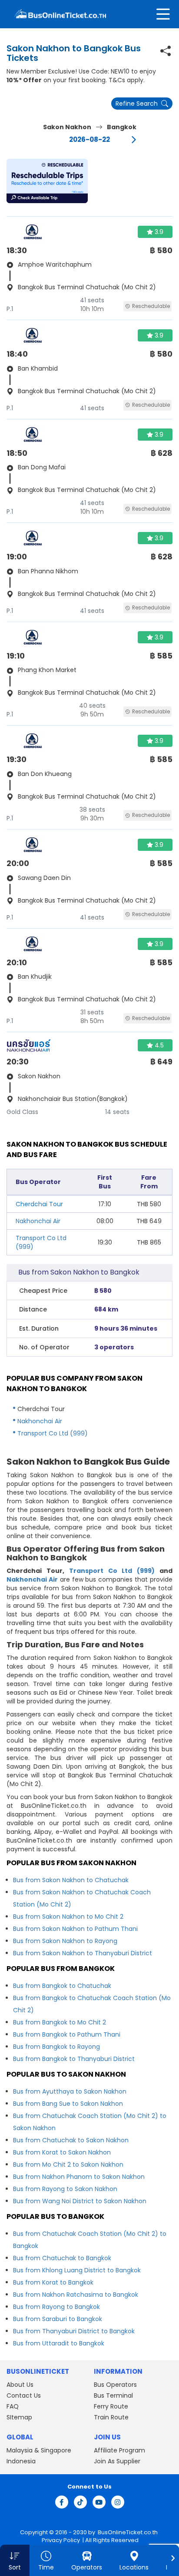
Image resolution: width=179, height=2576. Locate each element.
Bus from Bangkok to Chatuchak (62, 1986)
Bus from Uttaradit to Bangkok (59, 2343)
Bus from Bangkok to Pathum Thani (67, 2034)
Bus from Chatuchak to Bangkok (62, 2258)
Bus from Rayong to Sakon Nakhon (65, 2189)
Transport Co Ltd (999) (53, 1433)
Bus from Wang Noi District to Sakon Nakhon (80, 2201)
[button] (47, 181)
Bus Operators (115, 2385)
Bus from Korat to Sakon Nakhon (62, 2152)
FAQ (13, 2406)
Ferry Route (111, 2406)
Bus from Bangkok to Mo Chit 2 (60, 2022)
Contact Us (24, 2395)
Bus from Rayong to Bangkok (56, 2307)
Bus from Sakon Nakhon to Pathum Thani (75, 1929)
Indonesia (21, 2461)
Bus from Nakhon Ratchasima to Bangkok (76, 2295)
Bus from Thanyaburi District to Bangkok (74, 2331)
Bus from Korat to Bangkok (53, 2282)
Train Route (111, 2417)
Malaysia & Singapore (39, 2450)
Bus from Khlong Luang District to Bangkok (77, 2270)
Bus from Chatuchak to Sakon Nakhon (71, 2140)
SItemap (19, 2417)
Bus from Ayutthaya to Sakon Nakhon (70, 2091)
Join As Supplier (117, 2461)
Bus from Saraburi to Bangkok (58, 2319)
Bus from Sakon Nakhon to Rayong (65, 1941)
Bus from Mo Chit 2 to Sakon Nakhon (68, 2165)
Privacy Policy (60, 2540)
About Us (20, 2385)
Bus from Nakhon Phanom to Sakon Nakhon (79, 2177)
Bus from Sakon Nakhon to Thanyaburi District (83, 1953)
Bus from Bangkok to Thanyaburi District (74, 2059)
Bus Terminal (113, 2395)
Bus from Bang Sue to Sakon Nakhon (68, 2104)
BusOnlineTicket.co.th (128, 2532)
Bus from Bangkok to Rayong (56, 2047)
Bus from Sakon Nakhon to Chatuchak (71, 1880)
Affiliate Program (119, 2450)
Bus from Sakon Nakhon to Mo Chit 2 (68, 1917)
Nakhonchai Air (38, 1221)
